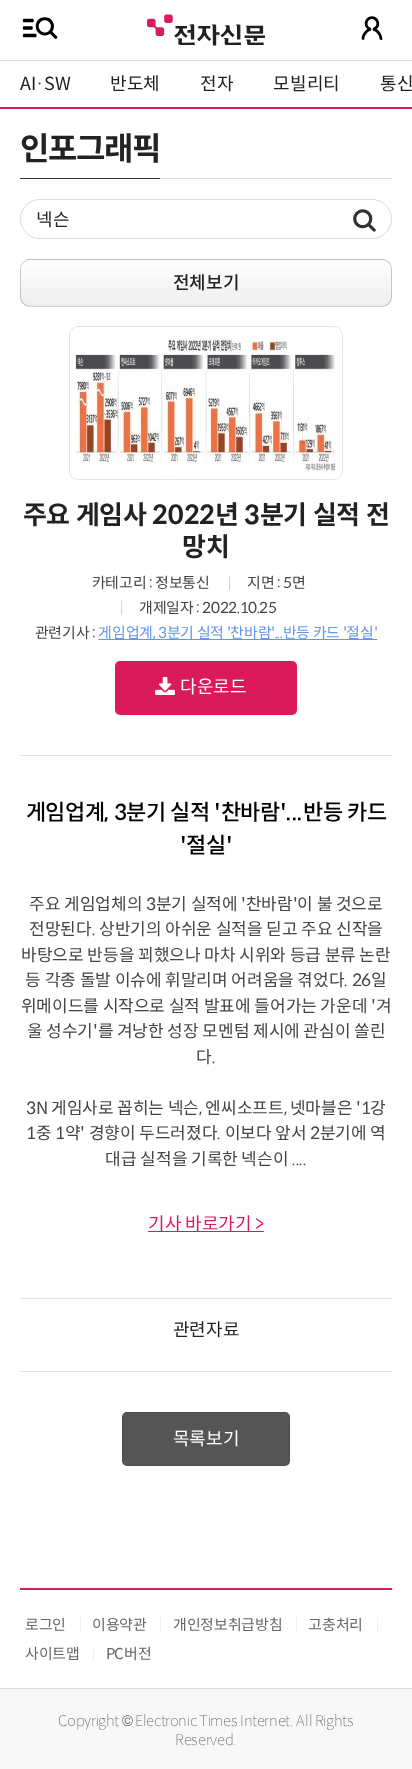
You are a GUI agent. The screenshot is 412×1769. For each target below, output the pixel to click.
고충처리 (335, 1624)
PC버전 (129, 1653)
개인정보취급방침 (227, 1624)
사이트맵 (52, 1653)
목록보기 (206, 1439)
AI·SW (45, 84)
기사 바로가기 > (206, 1224)
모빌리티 (306, 84)
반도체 (135, 84)
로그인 (45, 1624)
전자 (216, 84)
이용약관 (119, 1624)
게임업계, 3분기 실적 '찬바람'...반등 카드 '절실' (237, 632)
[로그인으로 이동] (372, 28)
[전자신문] (206, 27)
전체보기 (206, 283)
